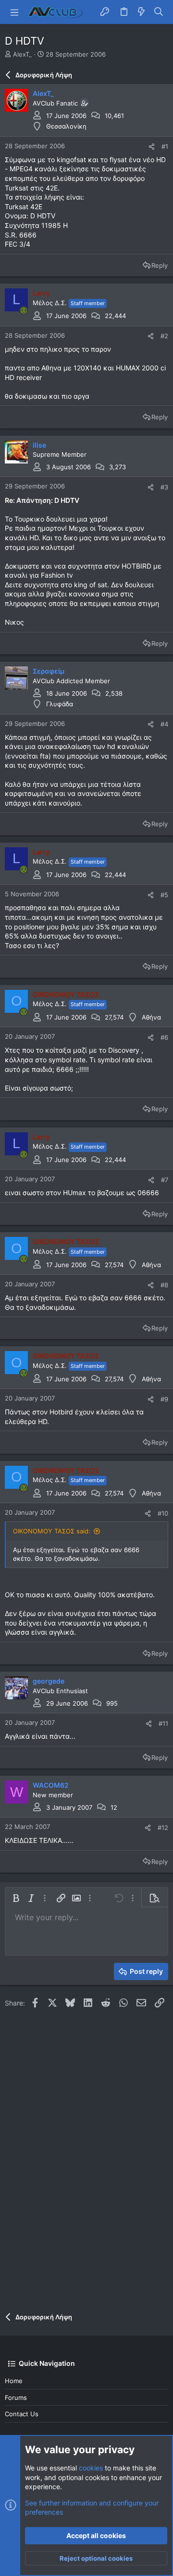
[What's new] (141, 12)
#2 (164, 336)
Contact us (22, 2414)
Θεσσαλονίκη (66, 126)
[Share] (152, 147)
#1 (165, 146)
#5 (164, 895)
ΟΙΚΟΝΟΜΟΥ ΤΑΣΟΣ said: (52, 1531)
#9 (164, 1399)
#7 (165, 1180)
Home (14, 2381)
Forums (16, 2398)
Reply (160, 265)
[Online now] (24, 310)
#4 (164, 724)
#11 (163, 1723)
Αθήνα (151, 1017)
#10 (163, 1513)
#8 (164, 1285)
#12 (163, 1828)
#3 (164, 487)
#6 (164, 1037)
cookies (91, 2468)
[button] (14, 12)
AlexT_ (22, 54)
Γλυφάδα (60, 704)
